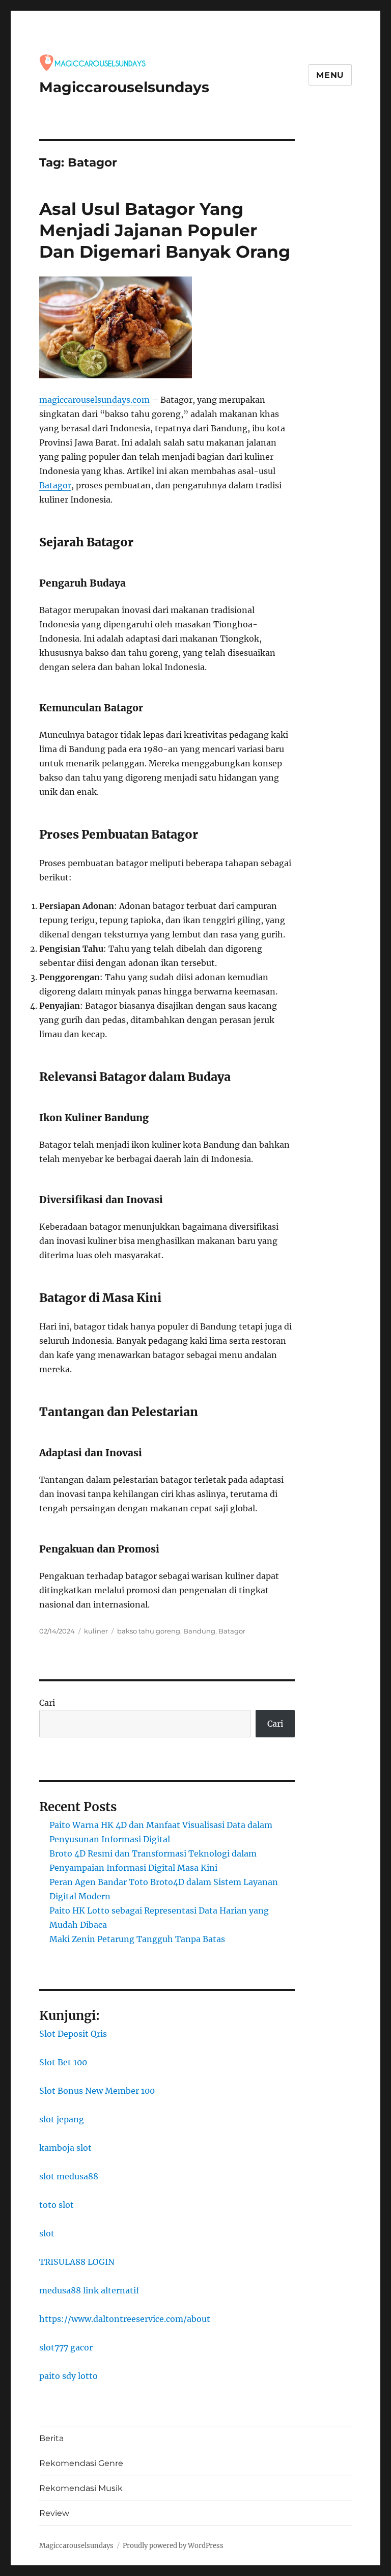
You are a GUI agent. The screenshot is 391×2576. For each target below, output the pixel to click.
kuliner (96, 1631)
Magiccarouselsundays (124, 87)
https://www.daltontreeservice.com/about (125, 2319)
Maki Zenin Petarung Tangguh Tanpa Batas (137, 1939)
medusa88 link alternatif (89, 2290)
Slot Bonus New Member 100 (97, 2091)
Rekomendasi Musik (81, 2488)
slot (47, 2233)
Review (54, 2513)
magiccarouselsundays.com (94, 400)
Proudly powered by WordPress (173, 2546)
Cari (47, 1703)
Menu (330, 75)
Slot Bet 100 (63, 2062)
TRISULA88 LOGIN (77, 2262)
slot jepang (62, 2119)
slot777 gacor (66, 2347)
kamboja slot (65, 2148)
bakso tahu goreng (149, 1631)
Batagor (55, 485)
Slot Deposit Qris (73, 2034)
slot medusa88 (69, 2176)
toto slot (57, 2205)
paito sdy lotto (68, 2376)
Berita (51, 2438)
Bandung (199, 1631)
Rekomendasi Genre (81, 2463)
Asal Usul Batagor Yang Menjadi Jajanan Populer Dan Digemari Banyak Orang (165, 230)
